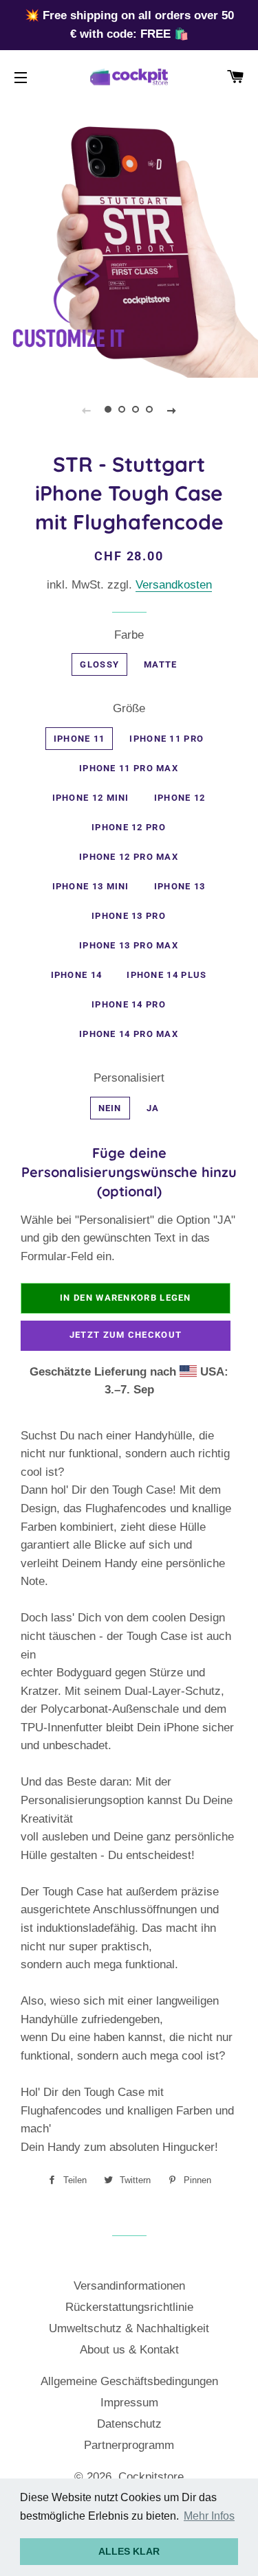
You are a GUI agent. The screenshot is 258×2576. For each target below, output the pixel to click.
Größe (129, 708)
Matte (161, 664)
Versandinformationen (129, 2286)
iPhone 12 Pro (129, 827)
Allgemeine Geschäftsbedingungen (129, 2381)
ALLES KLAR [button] (129, 2551)
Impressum (129, 2403)
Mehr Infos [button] (209, 2516)
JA (153, 1108)
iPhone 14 (77, 975)
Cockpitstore (151, 2477)
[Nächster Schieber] (172, 410)
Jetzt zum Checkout (126, 1335)
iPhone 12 (180, 798)
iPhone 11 (79, 739)
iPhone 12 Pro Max (129, 857)
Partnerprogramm (129, 2445)
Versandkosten (174, 585)
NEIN (110, 1108)
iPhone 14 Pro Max (129, 1034)
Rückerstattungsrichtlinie (129, 2307)
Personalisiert (129, 1078)
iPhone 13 (180, 886)
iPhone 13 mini (91, 886)
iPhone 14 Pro (129, 1004)
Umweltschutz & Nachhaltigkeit (129, 2328)
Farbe (129, 635)
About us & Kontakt (129, 2350)
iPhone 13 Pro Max (129, 945)
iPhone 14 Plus (166, 975)
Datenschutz (129, 2424)
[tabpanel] (129, 249)
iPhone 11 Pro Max (129, 768)
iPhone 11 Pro (166, 739)
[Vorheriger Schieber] (87, 410)
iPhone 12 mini (91, 798)
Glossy (99, 664)
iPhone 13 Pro (129, 916)
